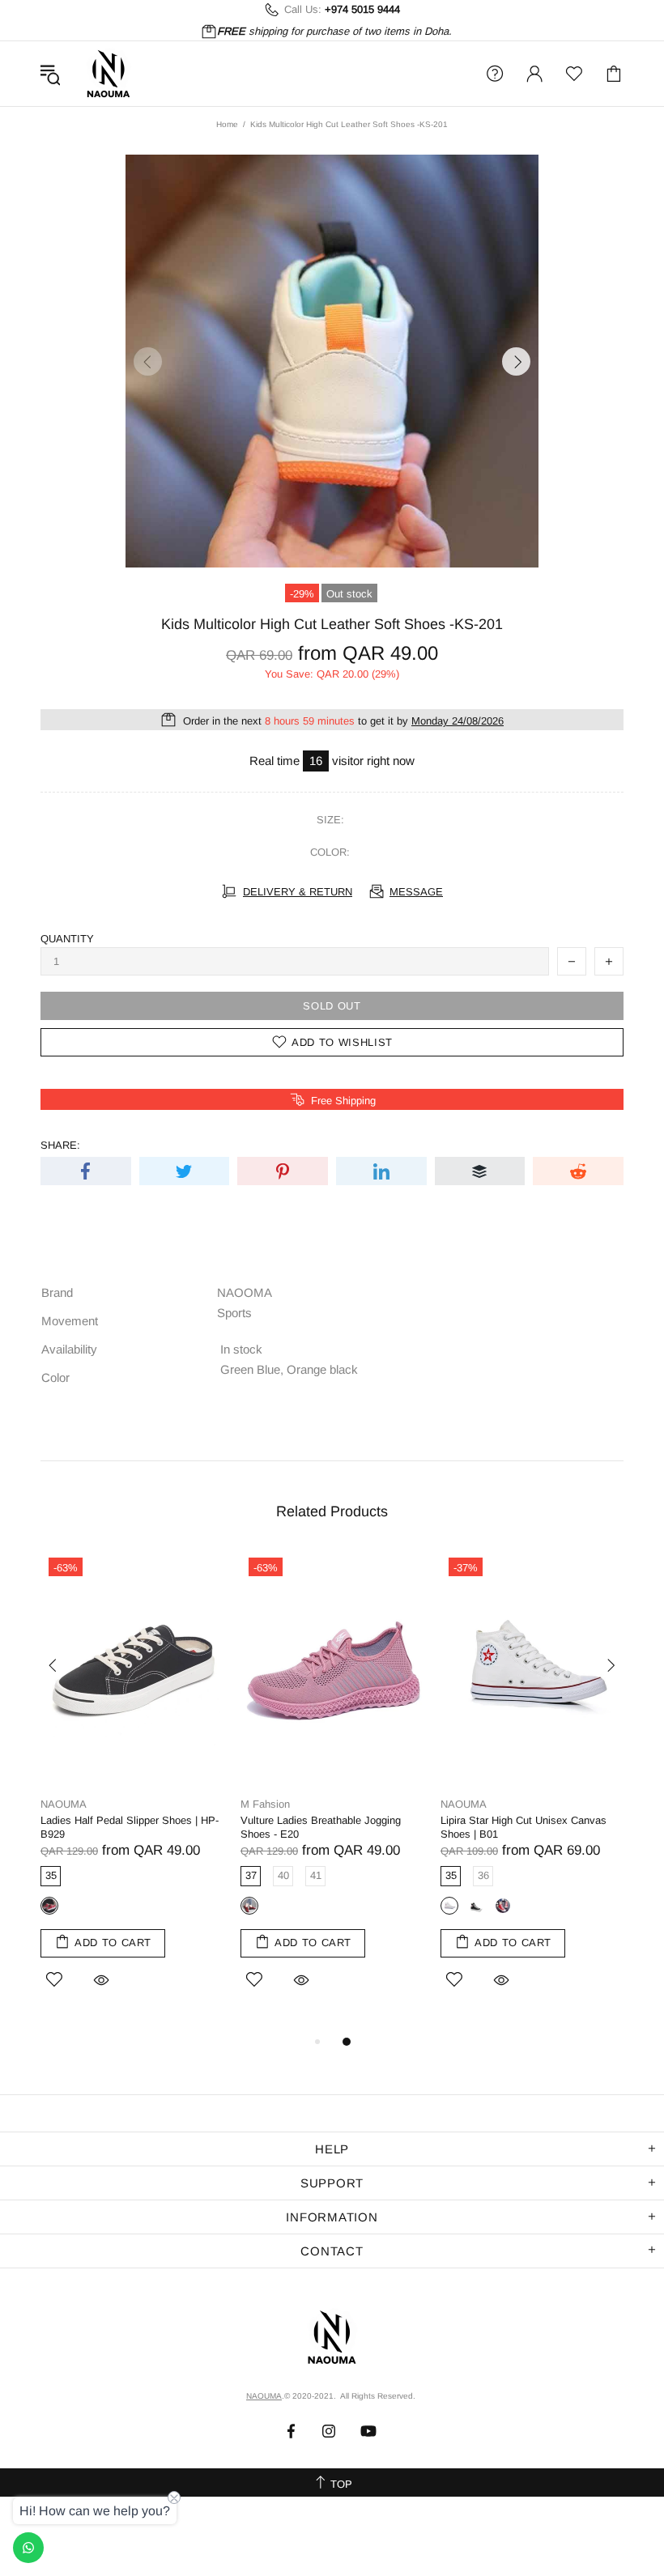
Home (227, 124)
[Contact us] (28, 2548)
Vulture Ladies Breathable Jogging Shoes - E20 (321, 1827)
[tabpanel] (132, 1791)
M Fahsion (265, 1804)
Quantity (67, 939)
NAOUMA (109, 74)
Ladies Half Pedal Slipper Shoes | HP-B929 (130, 1827)
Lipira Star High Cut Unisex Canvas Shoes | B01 (524, 1827)
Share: (60, 1145)
